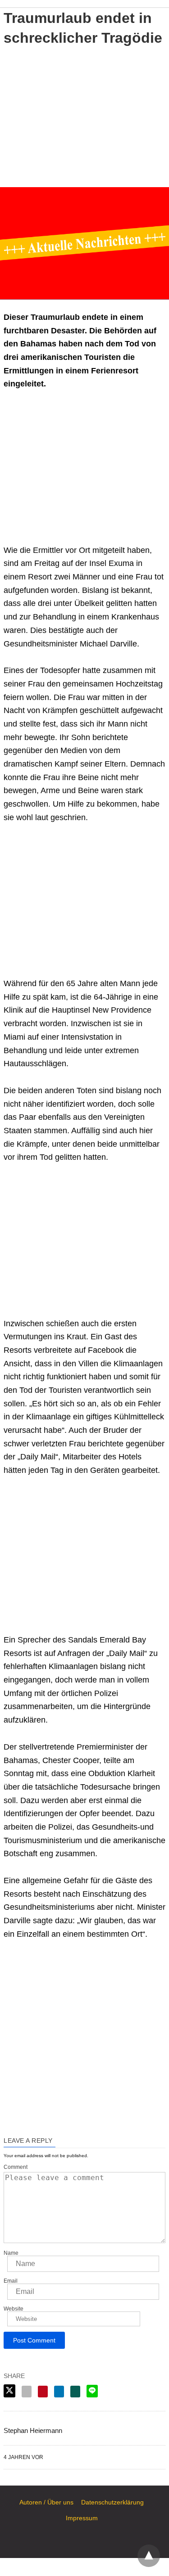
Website (14, 2309)
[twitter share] (9, 2391)
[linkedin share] (59, 2392)
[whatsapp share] (75, 2392)
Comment (16, 2167)
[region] (84, 115)
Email (11, 2281)
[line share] (92, 2391)
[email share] (27, 2392)
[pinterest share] (43, 2392)
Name (11, 2253)
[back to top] (149, 2556)
